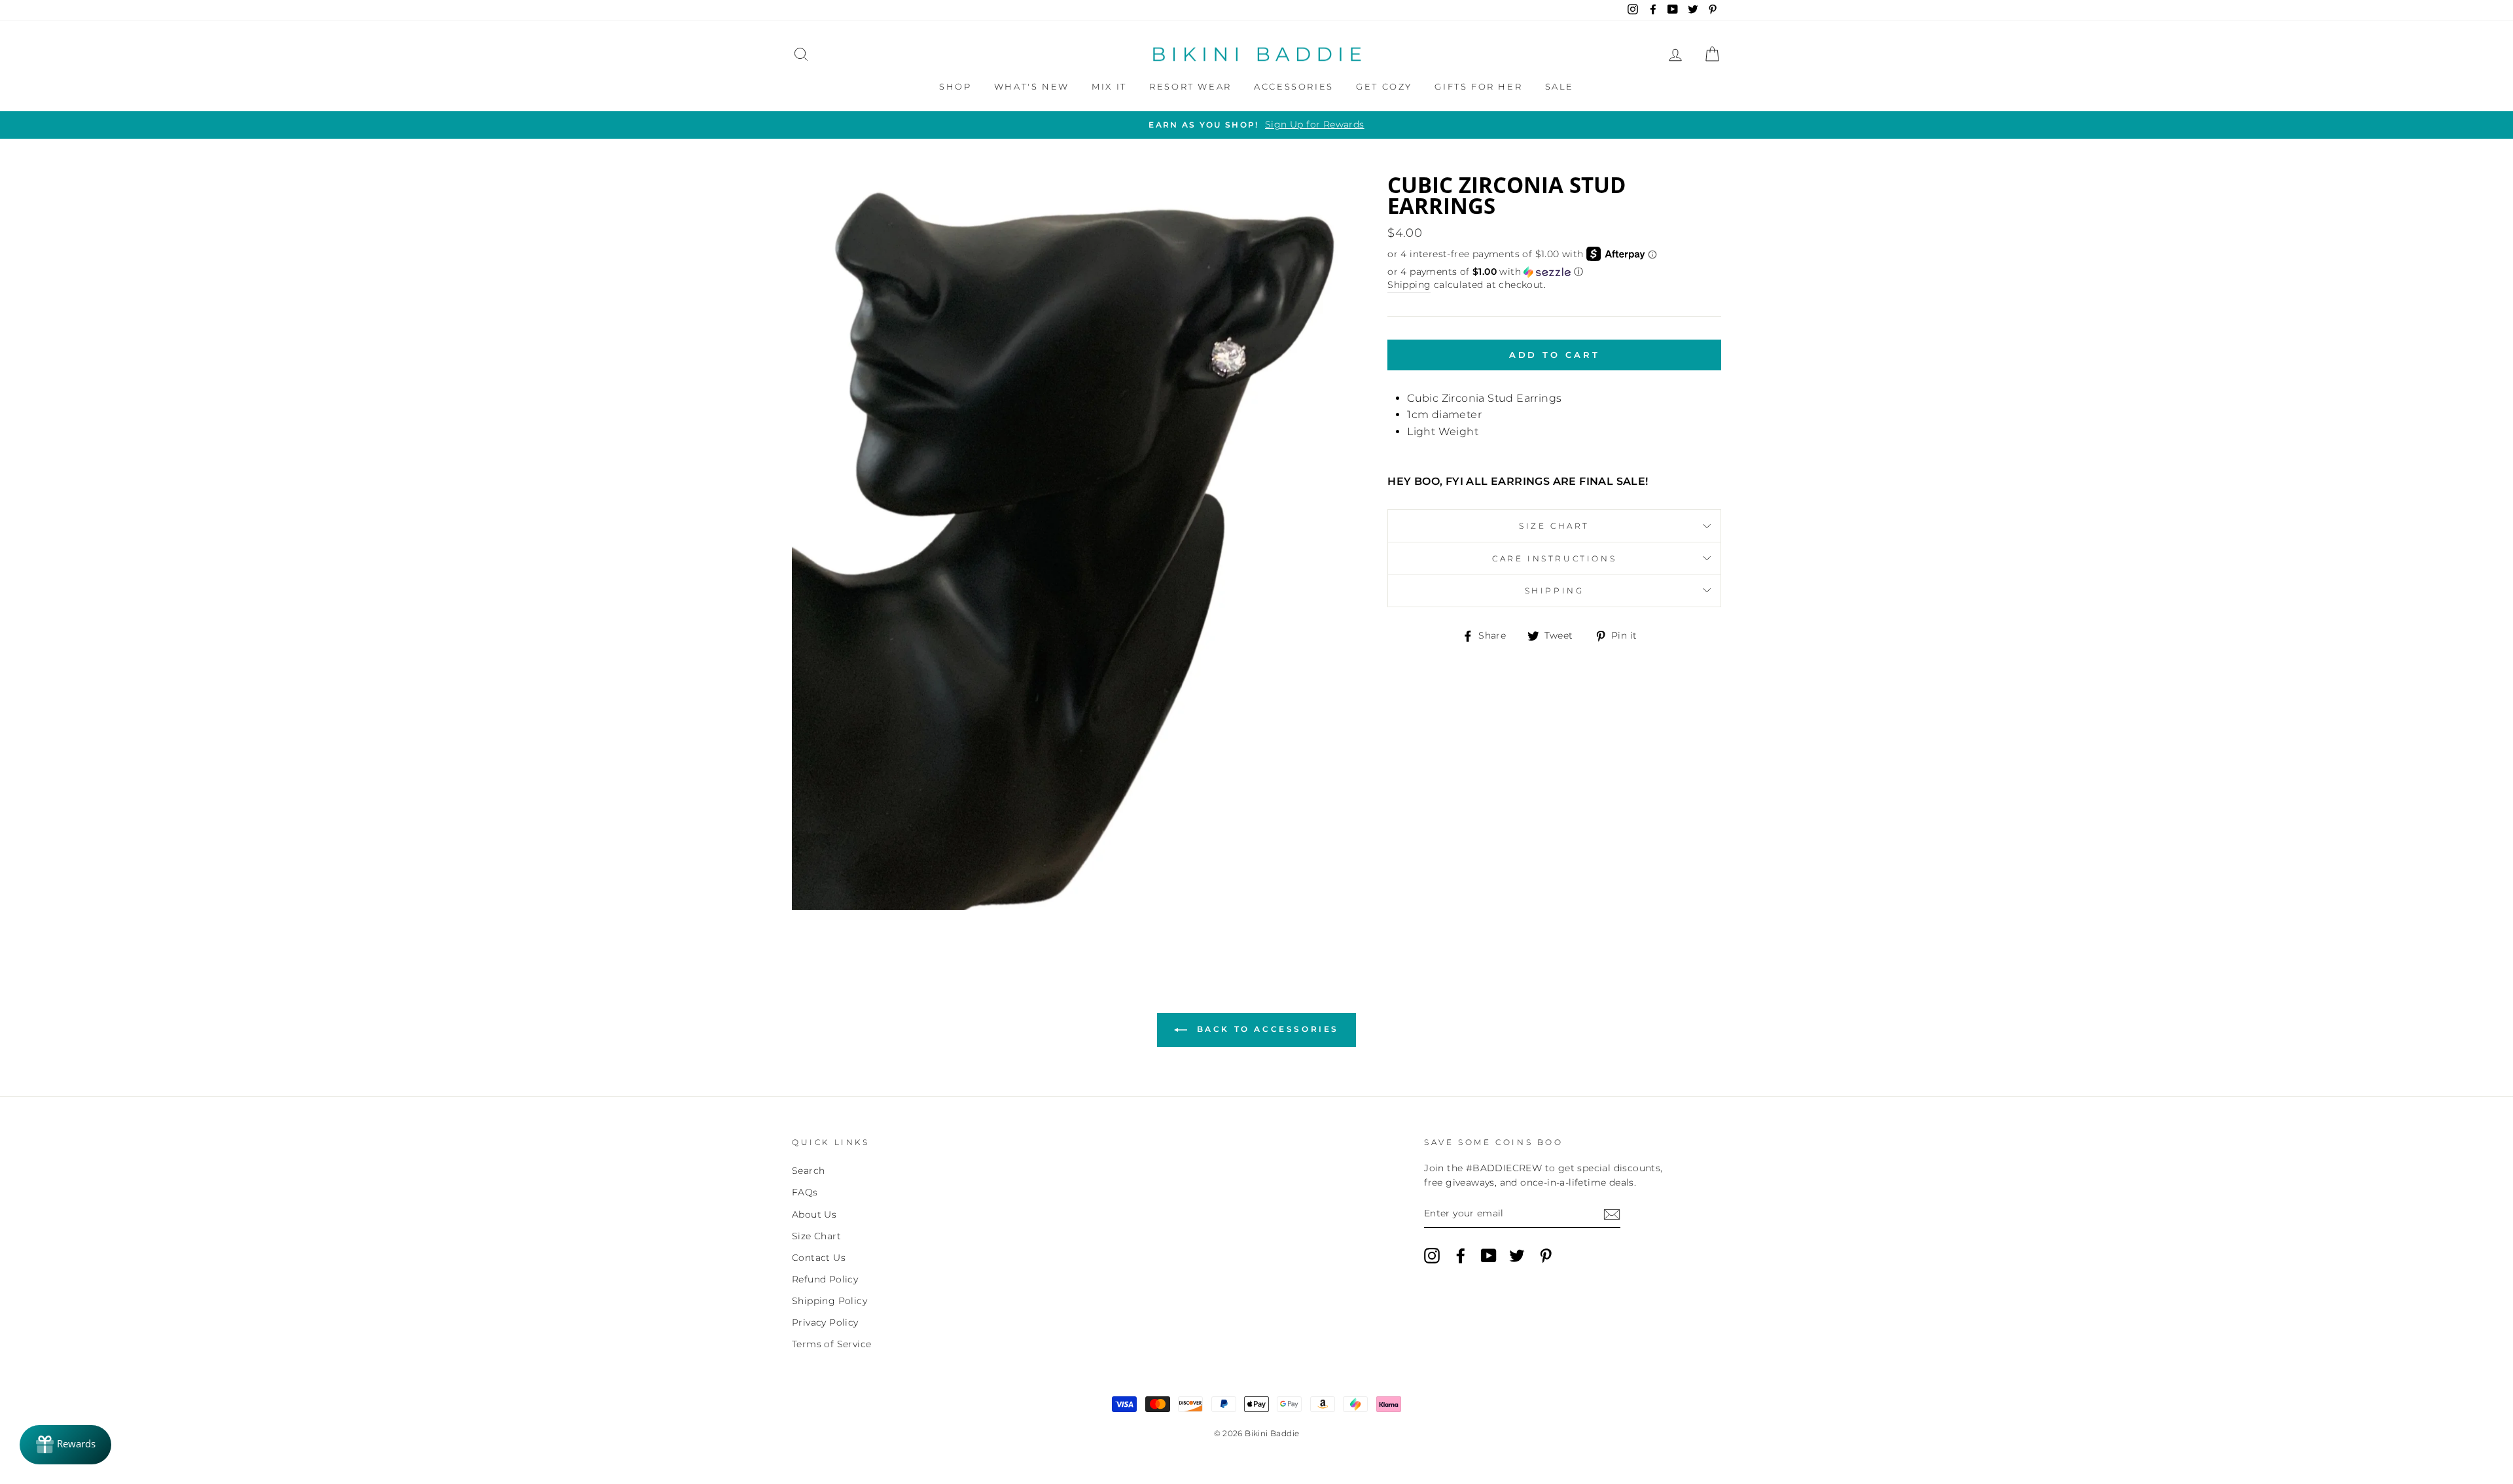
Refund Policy (825, 1279)
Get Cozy (1384, 86)
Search (808, 1171)
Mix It (1109, 86)
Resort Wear (1190, 86)
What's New (1032, 86)
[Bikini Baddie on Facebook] (1461, 1256)
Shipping (1409, 285)
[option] (1256, 125)
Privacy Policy (825, 1322)
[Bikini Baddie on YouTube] (1489, 1256)
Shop (955, 86)
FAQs (805, 1192)
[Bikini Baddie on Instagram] (1432, 1256)
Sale (1559, 86)
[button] (1554, 272)
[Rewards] (65, 1445)
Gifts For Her (1478, 86)
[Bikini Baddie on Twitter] (1517, 1256)
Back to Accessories (1266, 1029)
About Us (814, 1214)
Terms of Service (831, 1344)
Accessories (1294, 86)
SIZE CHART (1554, 526)
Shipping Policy (829, 1301)
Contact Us (819, 1258)
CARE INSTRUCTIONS (1554, 558)
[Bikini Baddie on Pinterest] (1546, 1256)
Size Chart (816, 1236)
